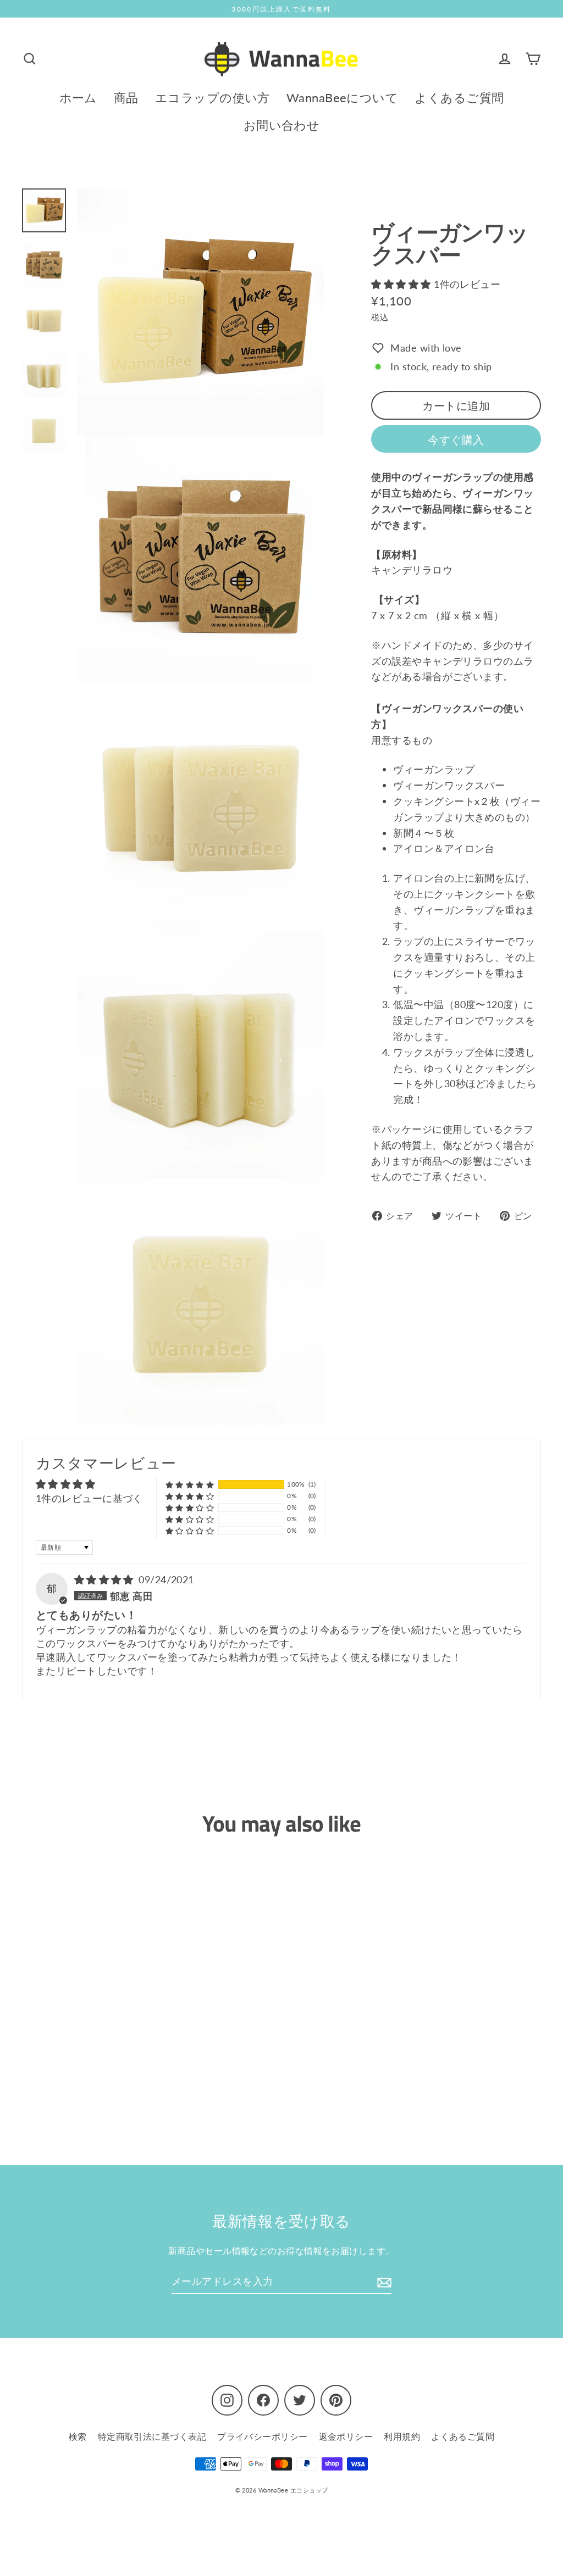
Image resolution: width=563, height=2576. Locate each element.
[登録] (383, 2282)
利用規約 (402, 2436)
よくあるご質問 (459, 98)
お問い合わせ (282, 125)
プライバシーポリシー (263, 2436)
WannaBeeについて (342, 98)
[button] (402, 284)
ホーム (78, 98)
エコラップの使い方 (212, 98)
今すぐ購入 (456, 439)
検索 (78, 2436)
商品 (126, 98)
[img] (106, 1579)
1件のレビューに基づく (89, 1498)
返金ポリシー (346, 2436)
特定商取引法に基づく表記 (152, 2436)
